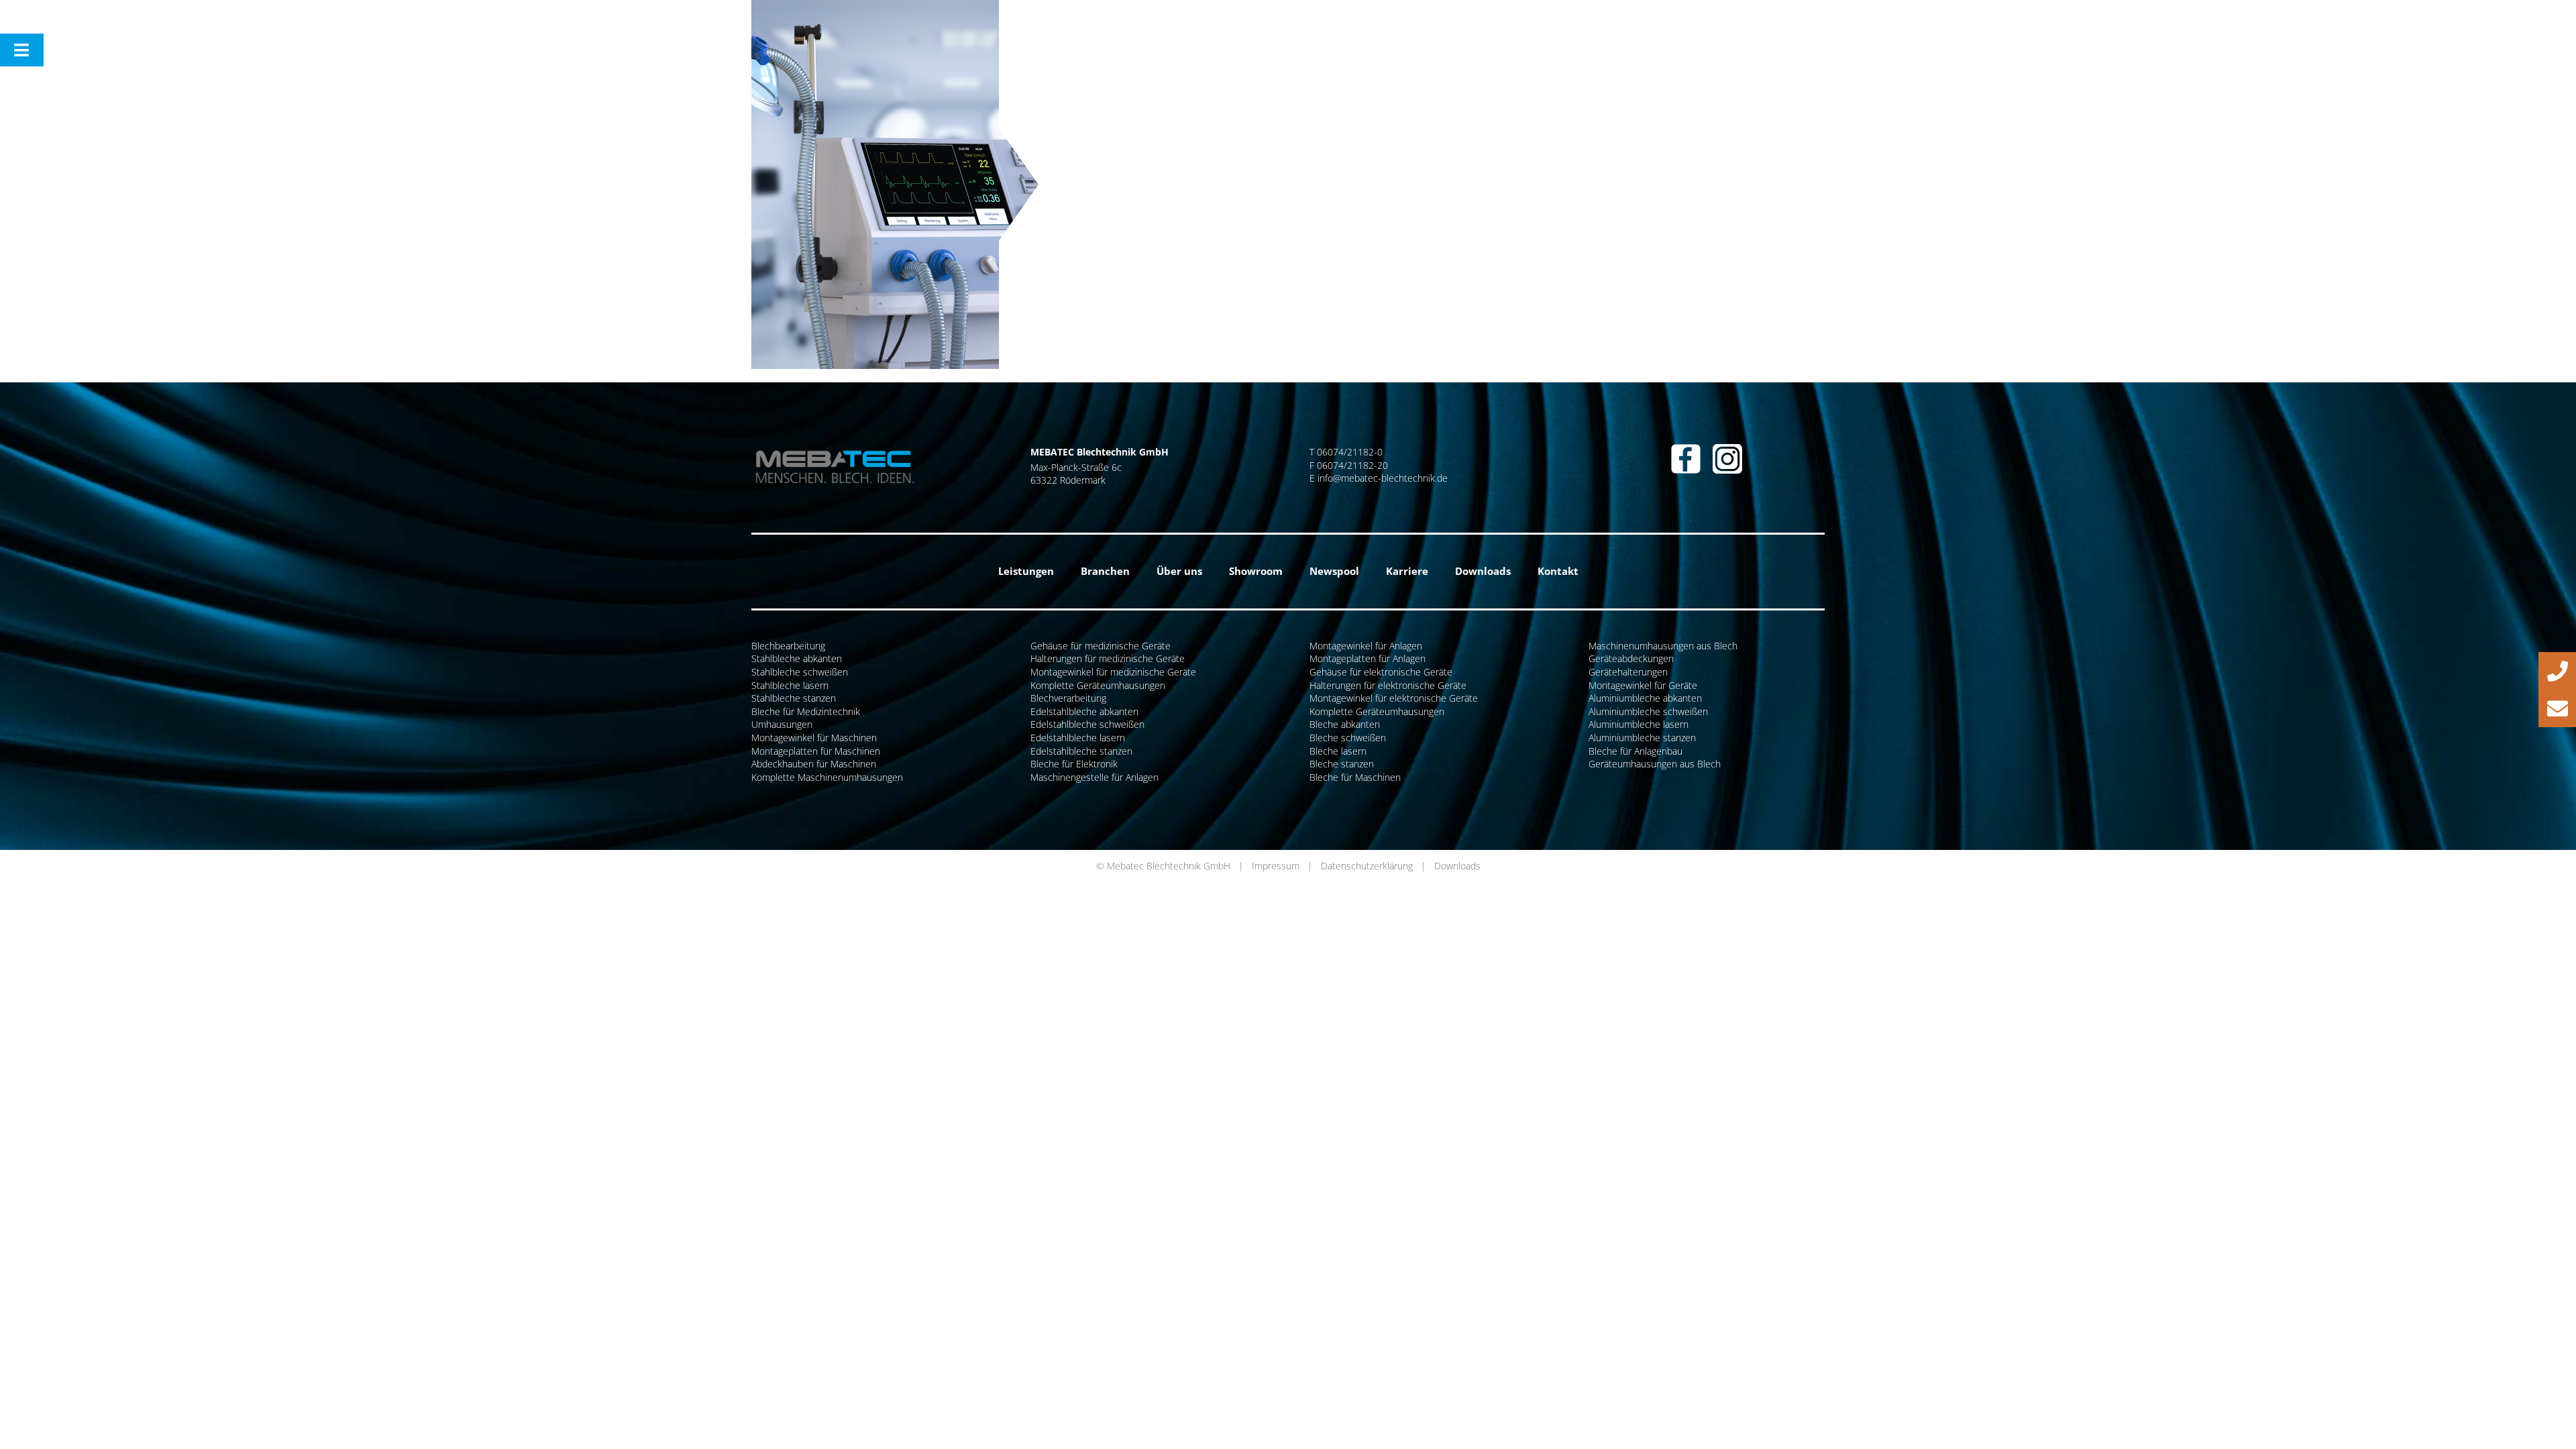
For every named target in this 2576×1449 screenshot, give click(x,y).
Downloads (1457, 866)
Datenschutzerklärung (1367, 866)
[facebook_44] (1686, 448)
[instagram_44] (1727, 448)
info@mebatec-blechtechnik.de (1383, 478)
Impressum (1276, 866)
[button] (2557, 671)
